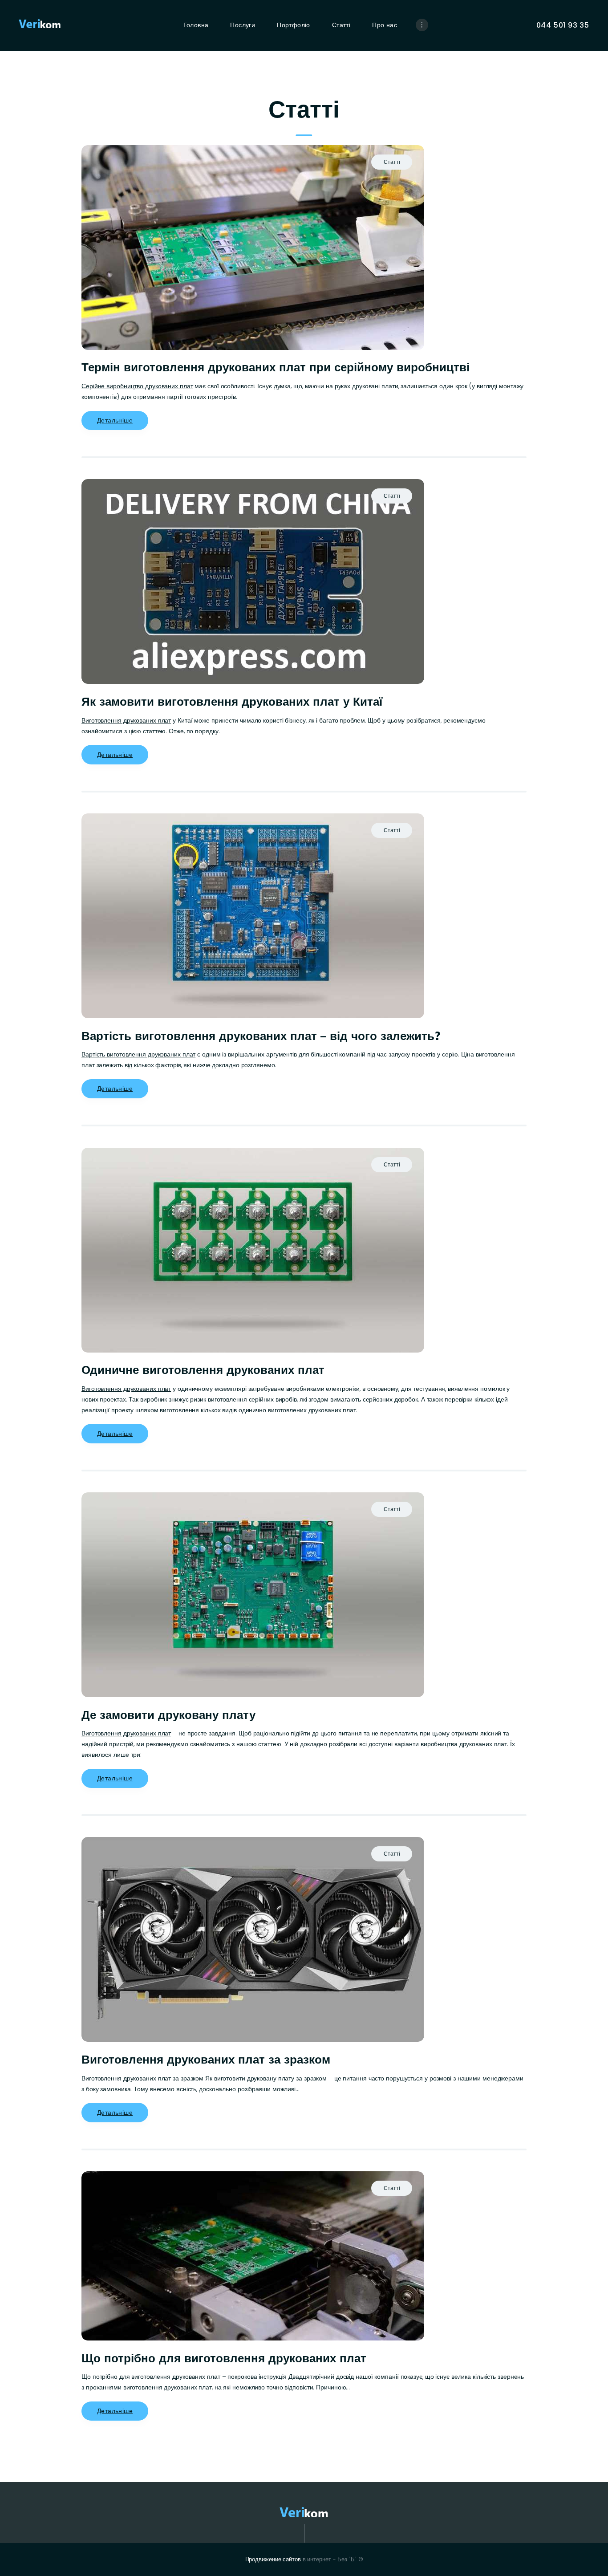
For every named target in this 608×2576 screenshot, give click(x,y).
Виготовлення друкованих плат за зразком (206, 2060)
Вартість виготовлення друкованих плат (138, 1054)
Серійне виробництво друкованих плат (137, 386)
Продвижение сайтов (273, 2559)
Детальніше (115, 420)
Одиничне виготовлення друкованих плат (203, 1370)
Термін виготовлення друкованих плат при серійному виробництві (276, 367)
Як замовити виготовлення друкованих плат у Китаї (232, 702)
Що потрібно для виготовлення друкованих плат (224, 2358)
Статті (392, 162)
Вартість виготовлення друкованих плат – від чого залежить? (261, 1036)
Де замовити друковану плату (168, 1715)
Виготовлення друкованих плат (126, 720)
